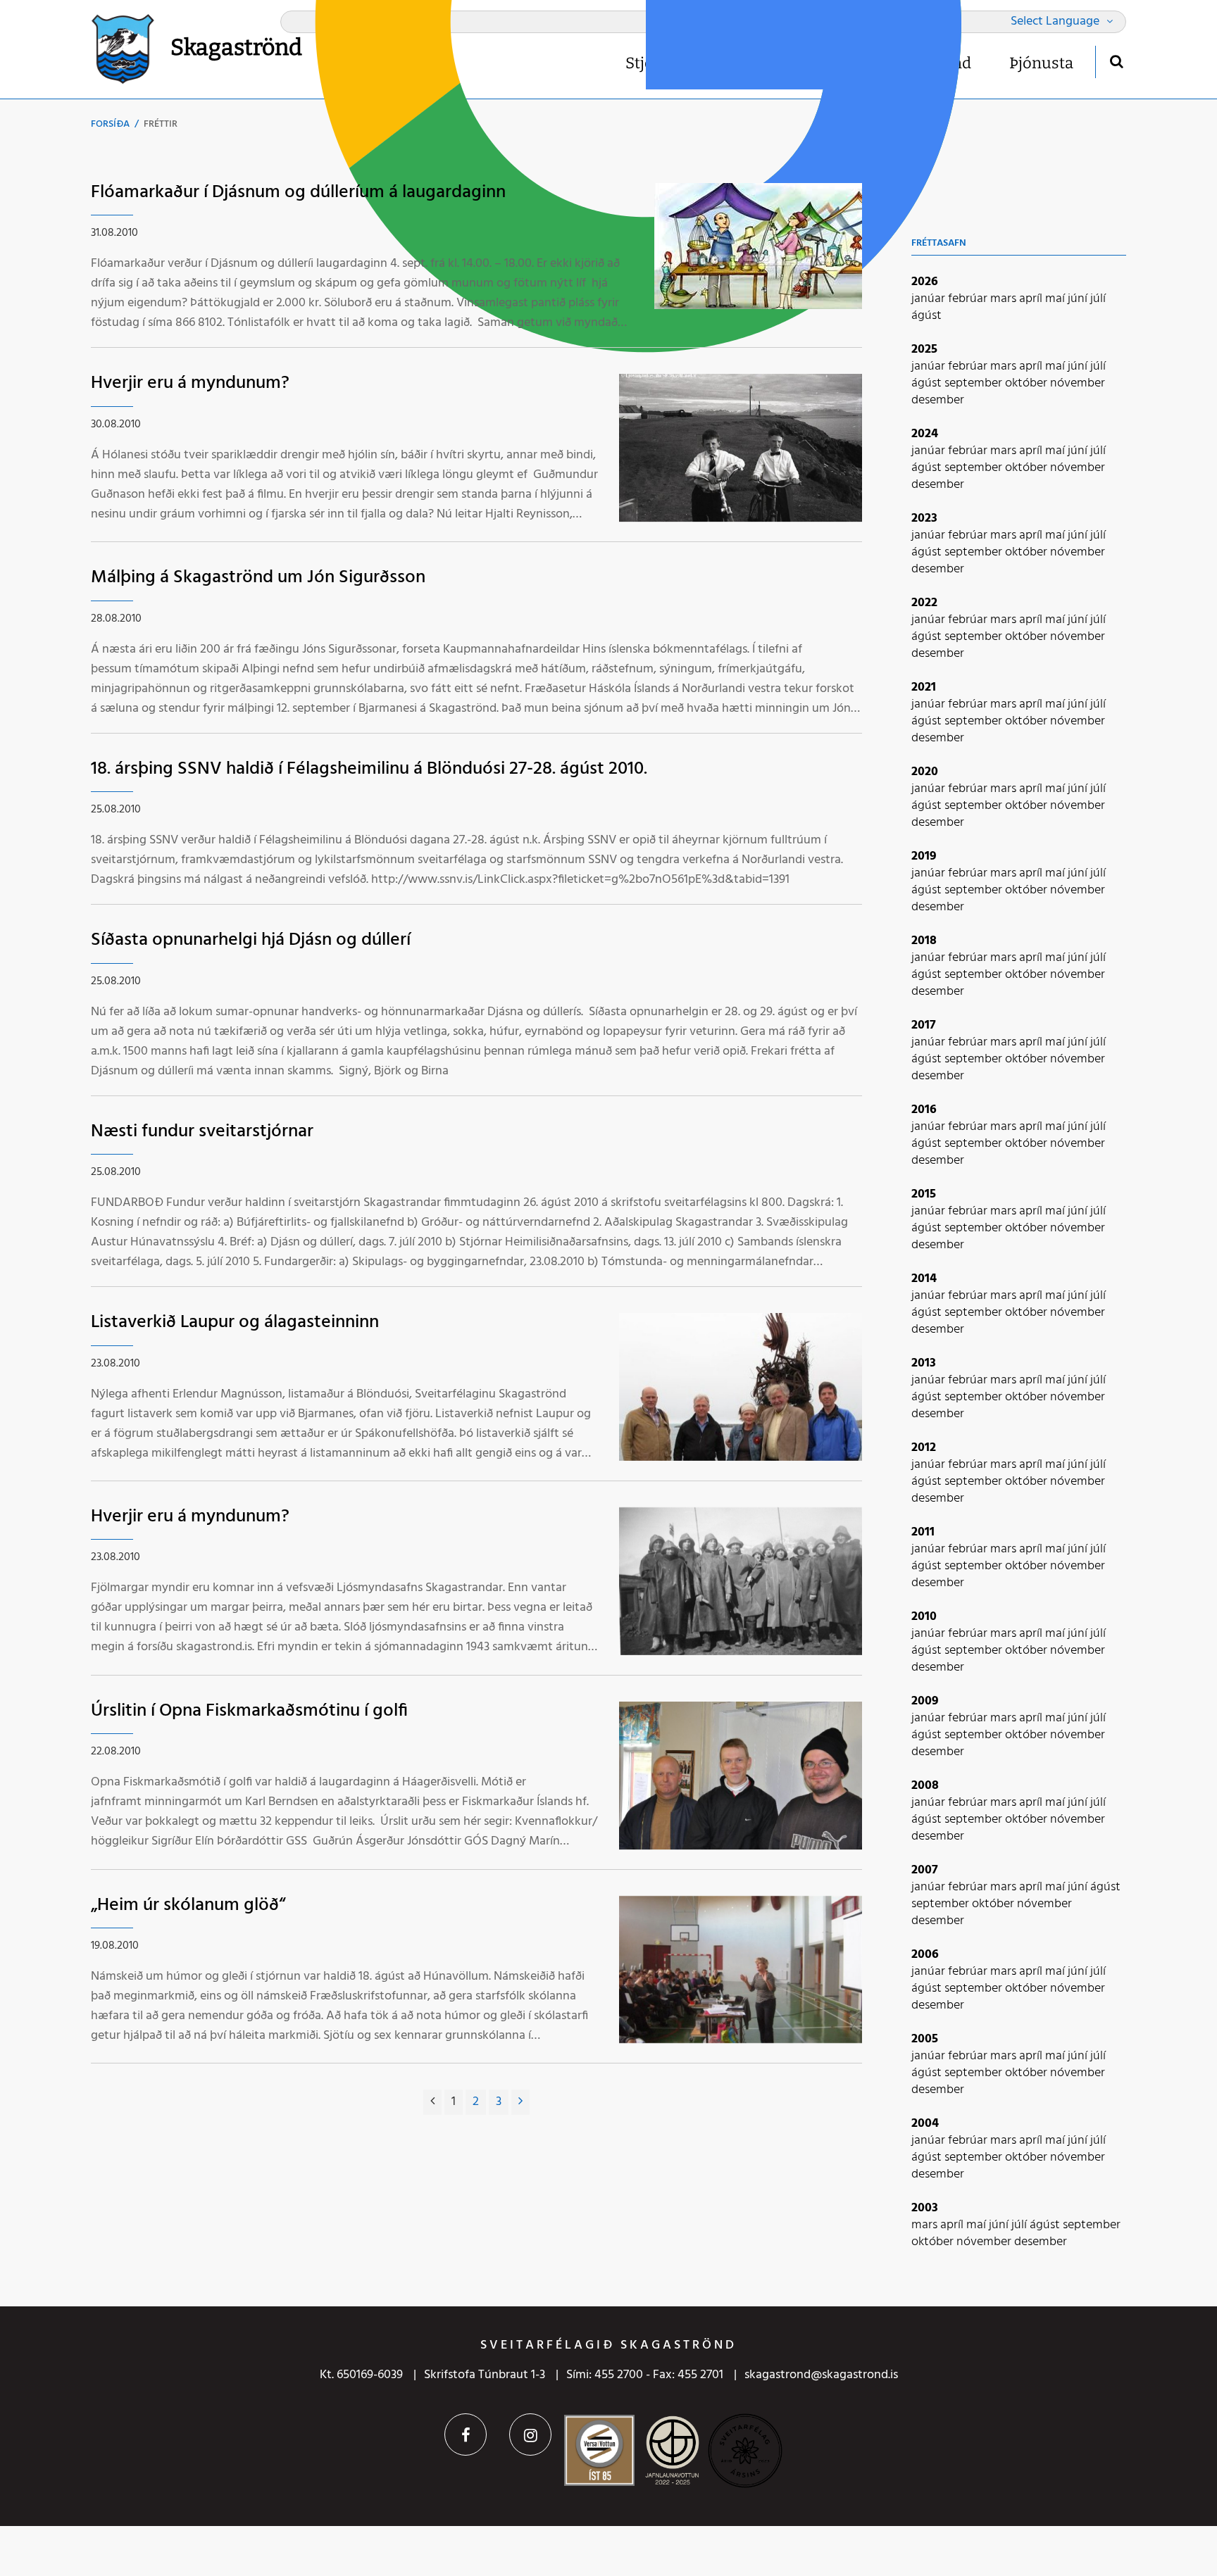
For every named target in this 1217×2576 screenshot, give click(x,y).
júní (1079, 299)
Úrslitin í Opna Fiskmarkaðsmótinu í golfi (249, 1711)
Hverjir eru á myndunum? (190, 383)
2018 (924, 941)
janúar (930, 299)
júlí (1098, 299)
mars (1005, 299)
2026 (925, 282)
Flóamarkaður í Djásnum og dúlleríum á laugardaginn (298, 193)
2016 (924, 1110)
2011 (923, 1532)
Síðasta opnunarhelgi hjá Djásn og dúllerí (251, 940)
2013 (924, 1363)
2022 (924, 603)
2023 (924, 519)
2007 (925, 1870)
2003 (925, 2208)
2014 (924, 1279)
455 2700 (619, 2375)
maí (1056, 299)
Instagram (530, 2434)
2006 (925, 1955)
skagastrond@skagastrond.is (821, 2375)
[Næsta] (520, 2102)
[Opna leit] (1116, 61)
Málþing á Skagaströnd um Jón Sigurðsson (258, 578)
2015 (924, 1194)
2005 (925, 2039)
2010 (924, 1617)
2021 (924, 687)
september (975, 383)
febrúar (969, 299)
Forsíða (110, 124)
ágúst (926, 316)
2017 (924, 1025)
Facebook (466, 2434)
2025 (924, 350)
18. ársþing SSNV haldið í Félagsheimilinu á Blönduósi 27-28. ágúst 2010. (369, 769)
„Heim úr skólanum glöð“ (188, 1905)
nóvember (1078, 383)
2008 (925, 1786)
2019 (924, 856)
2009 (925, 1701)
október (1028, 383)
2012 (924, 1448)
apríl (1032, 299)
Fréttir (161, 124)
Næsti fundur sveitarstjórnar (202, 1132)
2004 (925, 2124)
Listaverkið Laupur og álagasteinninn (235, 1322)
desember (938, 400)
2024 (925, 434)
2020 (925, 772)
